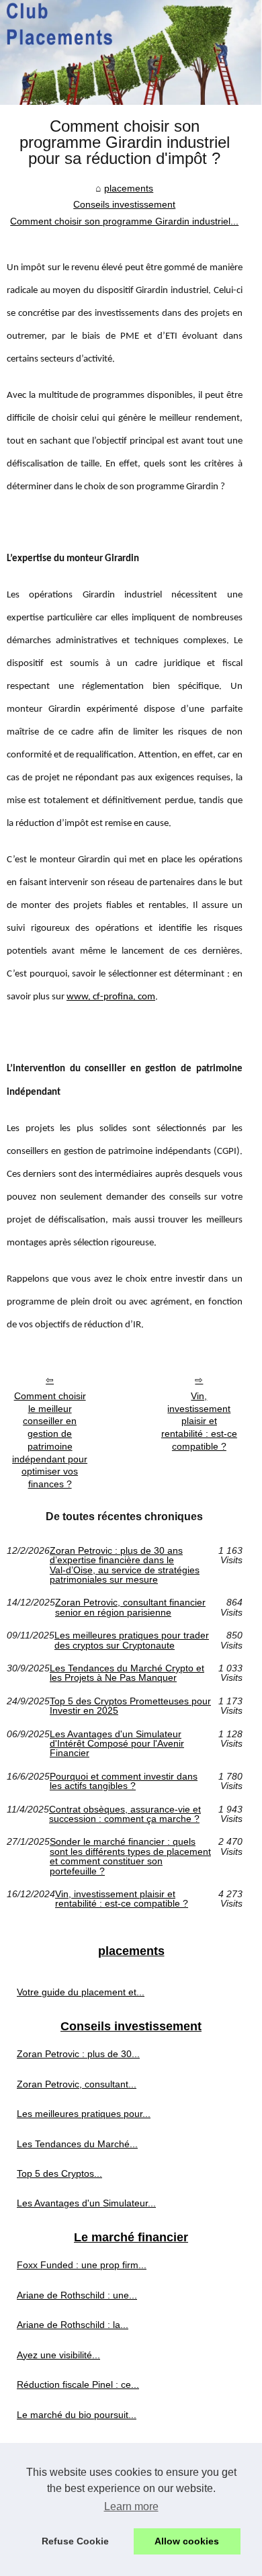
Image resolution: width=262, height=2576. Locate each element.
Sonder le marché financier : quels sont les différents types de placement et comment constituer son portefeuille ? (130, 1856)
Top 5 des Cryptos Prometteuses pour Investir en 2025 (130, 1706)
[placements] (131, 52)
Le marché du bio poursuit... (77, 2415)
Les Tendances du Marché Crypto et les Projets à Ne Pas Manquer (127, 1673)
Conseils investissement (124, 204)
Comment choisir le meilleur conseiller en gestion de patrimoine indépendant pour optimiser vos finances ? (50, 1440)
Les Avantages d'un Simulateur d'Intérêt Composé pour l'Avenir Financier (117, 1744)
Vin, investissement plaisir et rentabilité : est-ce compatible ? (199, 1421)
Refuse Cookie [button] (75, 2541)
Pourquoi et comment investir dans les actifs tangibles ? (124, 1781)
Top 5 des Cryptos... (59, 2173)
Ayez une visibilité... (58, 2355)
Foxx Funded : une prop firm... (82, 2265)
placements (129, 188)
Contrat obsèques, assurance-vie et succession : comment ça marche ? (125, 1814)
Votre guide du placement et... (81, 1992)
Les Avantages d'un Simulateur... (86, 2203)
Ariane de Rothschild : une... (77, 2295)
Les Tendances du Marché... (77, 2144)
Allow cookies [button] (187, 2541)
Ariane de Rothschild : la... (73, 2325)
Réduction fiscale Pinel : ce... (78, 2384)
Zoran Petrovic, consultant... (77, 2084)
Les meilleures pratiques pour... (84, 2114)
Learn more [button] (131, 2506)
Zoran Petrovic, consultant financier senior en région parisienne (130, 1607)
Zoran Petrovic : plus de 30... (78, 2054)
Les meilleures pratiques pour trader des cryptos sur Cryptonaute (132, 1640)
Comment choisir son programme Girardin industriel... (124, 221)
